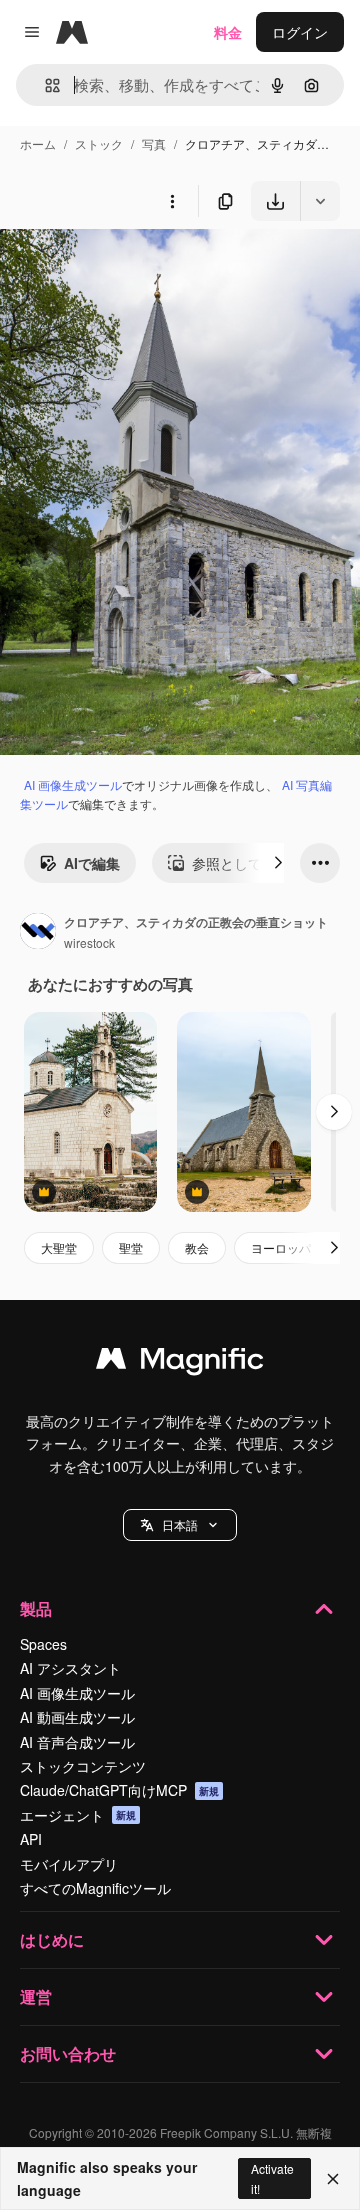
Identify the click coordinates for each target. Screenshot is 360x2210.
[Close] (333, 2179)
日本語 (180, 1524)
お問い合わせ (68, 2053)
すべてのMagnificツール (95, 1888)
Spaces (43, 1644)
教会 (197, 1247)
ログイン (300, 32)
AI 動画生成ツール (77, 1717)
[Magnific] (180, 1363)
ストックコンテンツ (83, 1766)
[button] (180, 1525)
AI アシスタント (70, 1668)
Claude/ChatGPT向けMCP (119, 1790)
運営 (36, 1996)
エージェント (78, 1815)
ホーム (38, 143)
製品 (36, 1608)
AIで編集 (92, 863)
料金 (228, 32)
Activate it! (272, 2178)
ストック (99, 143)
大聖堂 (59, 1247)
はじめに (52, 1939)
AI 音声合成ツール (77, 1742)
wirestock (89, 942)
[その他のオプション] (172, 201)
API (31, 1839)
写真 (154, 143)
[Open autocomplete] (44, 85)
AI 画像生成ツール (73, 784)
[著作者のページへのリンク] (38, 933)
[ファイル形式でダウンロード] (320, 201)
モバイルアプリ (69, 1864)
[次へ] (278, 863)
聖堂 (131, 1247)
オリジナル (137, 267)
